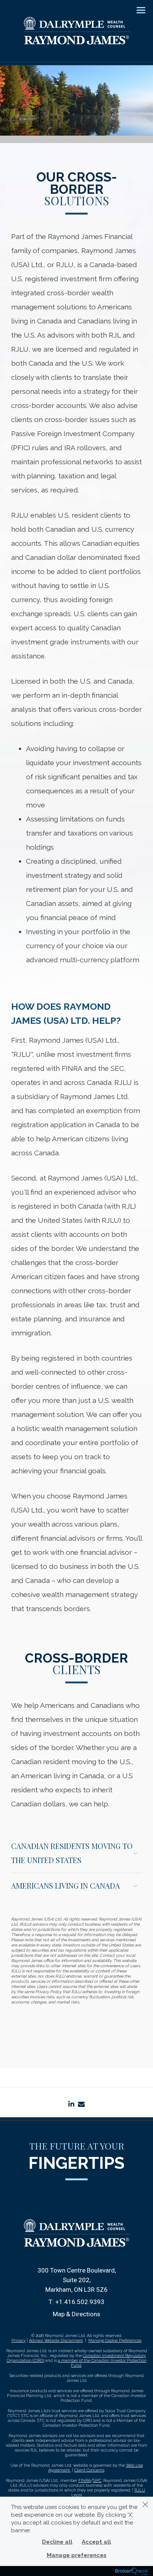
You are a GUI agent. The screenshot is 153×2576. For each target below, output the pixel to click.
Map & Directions (76, 2314)
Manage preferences (77, 2555)
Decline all (57, 2542)
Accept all (96, 2542)
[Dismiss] (145, 2504)
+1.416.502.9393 (80, 2302)
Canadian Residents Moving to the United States (72, 1853)
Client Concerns (89, 2470)
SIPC (97, 2481)
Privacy (19, 2341)
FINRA (84, 2481)
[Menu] (137, 10)
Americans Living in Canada (66, 1885)
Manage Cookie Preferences (115, 2341)
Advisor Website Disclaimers (56, 2341)
